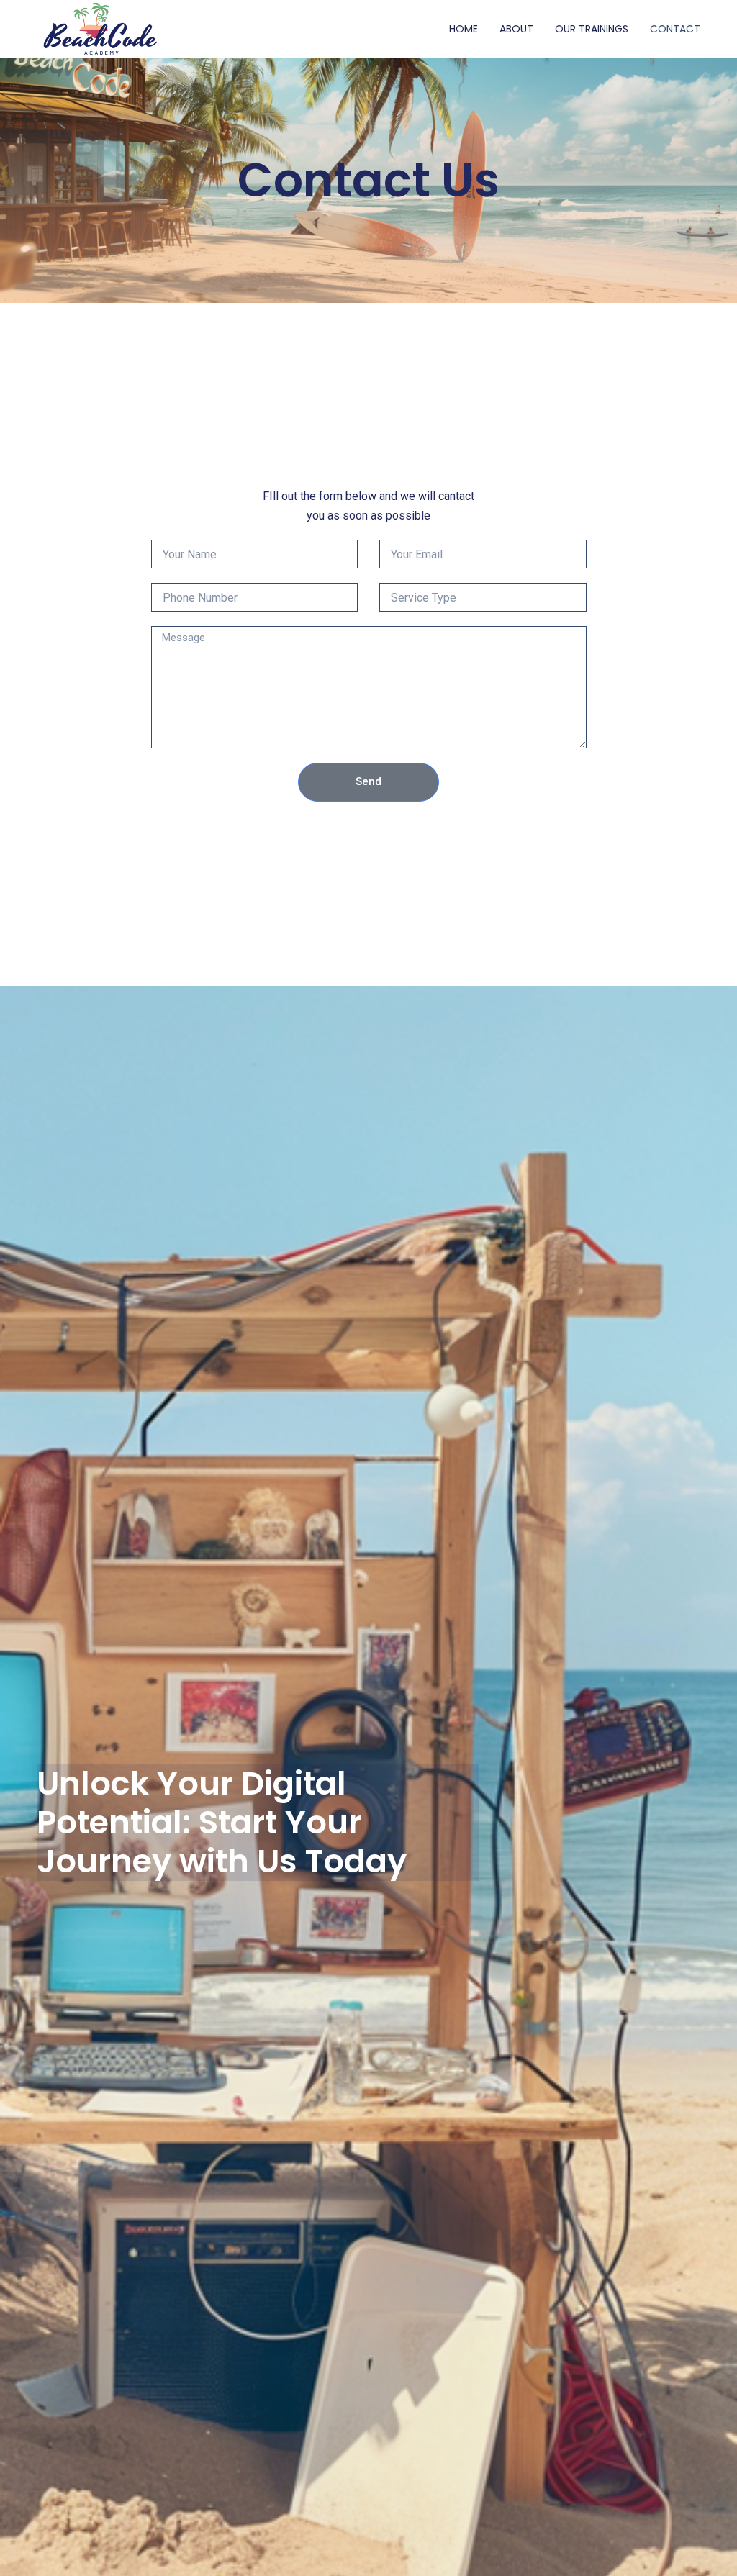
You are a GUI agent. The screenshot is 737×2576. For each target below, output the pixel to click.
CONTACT (675, 29)
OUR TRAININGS (592, 29)
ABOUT (516, 29)
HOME (464, 29)
